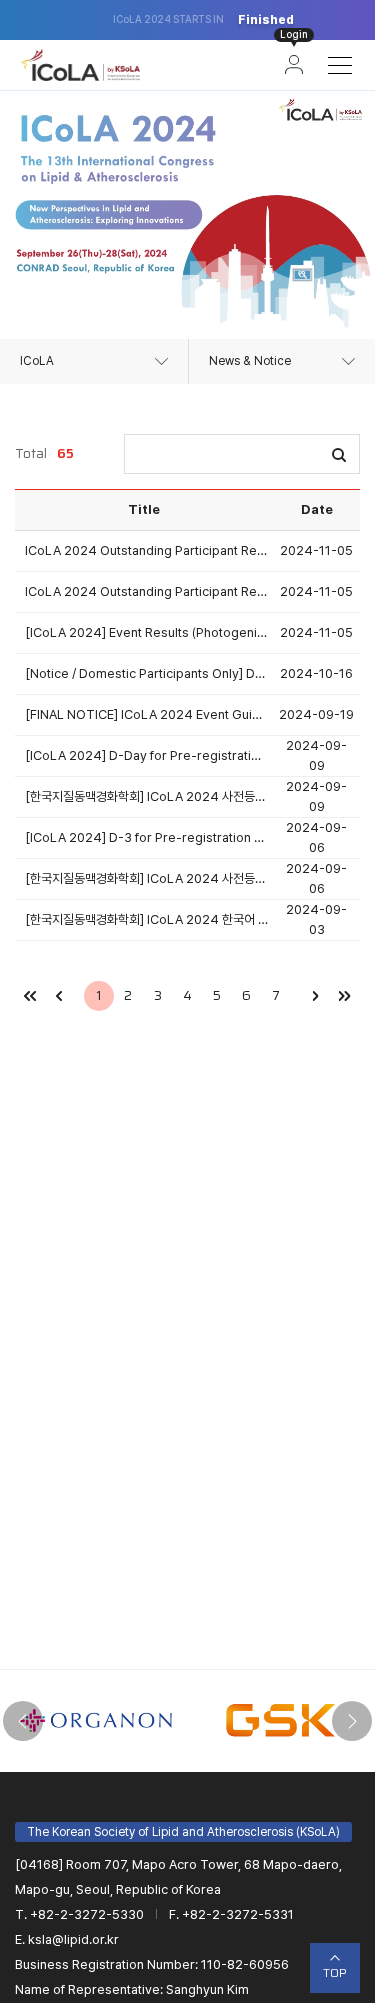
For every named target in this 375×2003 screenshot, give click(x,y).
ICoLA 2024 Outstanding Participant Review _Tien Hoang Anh (147, 550)
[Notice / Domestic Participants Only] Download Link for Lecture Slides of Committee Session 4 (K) (147, 673)
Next (352, 1721)
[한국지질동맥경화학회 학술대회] (80, 65)
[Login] (294, 65)
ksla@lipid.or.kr (73, 1939)
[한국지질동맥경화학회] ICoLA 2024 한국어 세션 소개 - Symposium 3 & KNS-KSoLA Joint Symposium (147, 919)
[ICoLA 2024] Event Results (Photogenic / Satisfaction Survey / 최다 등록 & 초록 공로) (147, 632)
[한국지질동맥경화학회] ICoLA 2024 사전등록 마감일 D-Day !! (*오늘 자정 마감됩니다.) (147, 796)
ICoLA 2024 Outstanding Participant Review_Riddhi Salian (147, 591)
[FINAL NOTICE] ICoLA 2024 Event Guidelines (147, 714)
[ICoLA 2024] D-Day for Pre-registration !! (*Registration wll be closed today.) (147, 755)
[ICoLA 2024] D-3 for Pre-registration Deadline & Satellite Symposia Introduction (147, 837)
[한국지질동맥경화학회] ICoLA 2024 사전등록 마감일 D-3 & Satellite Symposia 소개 (147, 878)
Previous (23, 1721)
